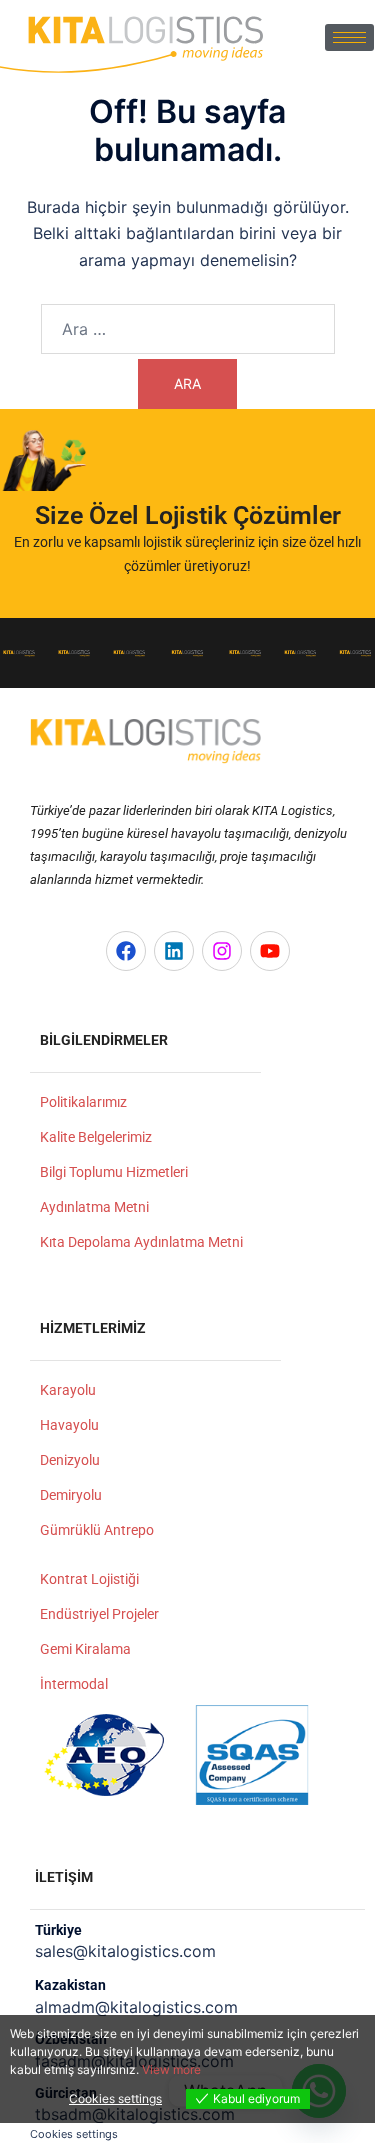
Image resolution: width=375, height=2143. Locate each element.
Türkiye (58, 1930)
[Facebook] (126, 951)
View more (171, 2069)
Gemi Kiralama (85, 1649)
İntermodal (74, 1684)
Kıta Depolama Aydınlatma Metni (141, 1242)
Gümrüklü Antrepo (97, 1530)
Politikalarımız (83, 1102)
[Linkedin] (174, 951)
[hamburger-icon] (349, 37)
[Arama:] (188, 329)
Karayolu (68, 1390)
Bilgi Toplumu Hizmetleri (114, 1172)
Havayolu (69, 1425)
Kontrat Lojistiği (89, 1579)
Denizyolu (70, 1460)
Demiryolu (71, 1495)
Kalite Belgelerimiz (96, 1137)
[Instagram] (222, 951)
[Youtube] (270, 951)
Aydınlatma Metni (94, 1207)
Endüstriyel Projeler (99, 1614)
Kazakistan (70, 1985)
